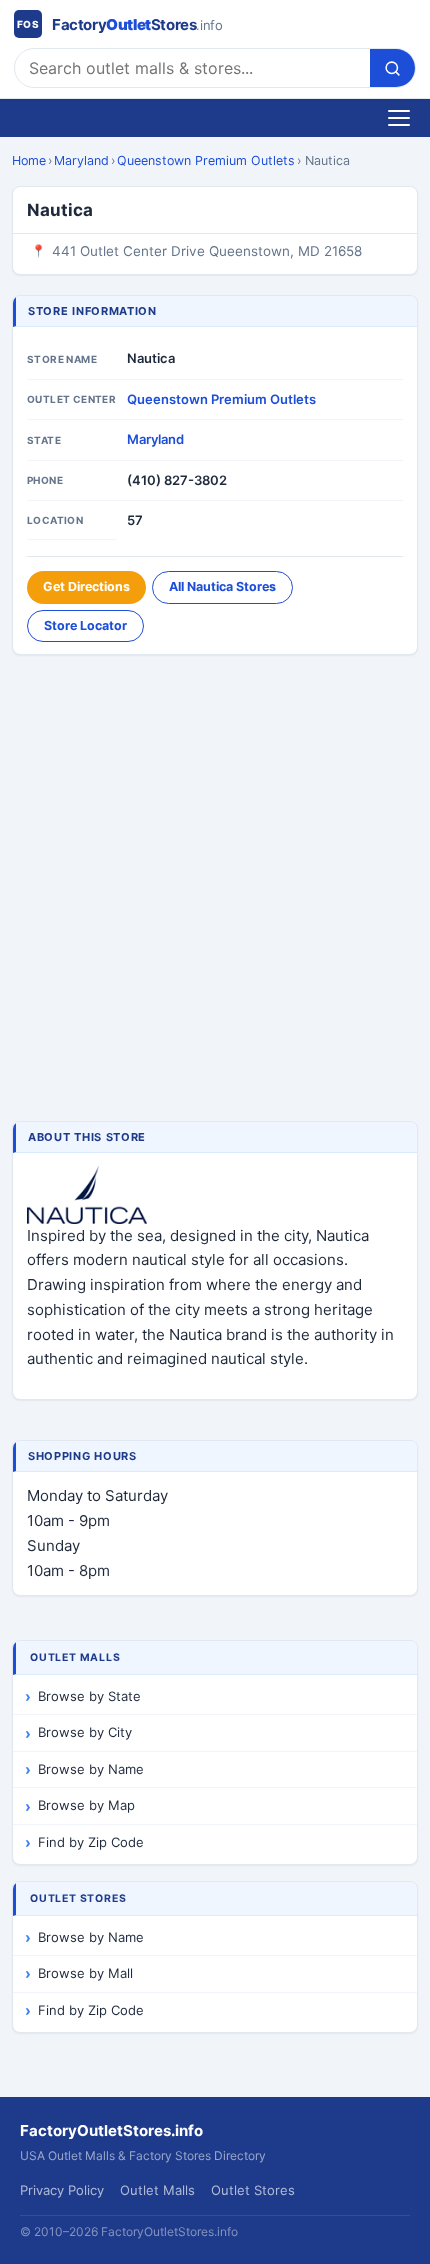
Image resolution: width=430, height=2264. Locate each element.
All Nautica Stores (222, 586)
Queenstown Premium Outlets (206, 160)
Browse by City (85, 1732)
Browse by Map (86, 1805)
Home (29, 160)
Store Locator (85, 625)
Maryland (81, 160)
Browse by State (89, 1696)
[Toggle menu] (399, 118)
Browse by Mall (85, 1973)
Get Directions (86, 586)
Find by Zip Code (91, 1842)
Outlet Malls (157, 2190)
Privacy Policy (62, 2190)
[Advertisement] (215, 890)
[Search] (392, 68)
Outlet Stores (253, 2190)
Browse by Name (91, 1769)
